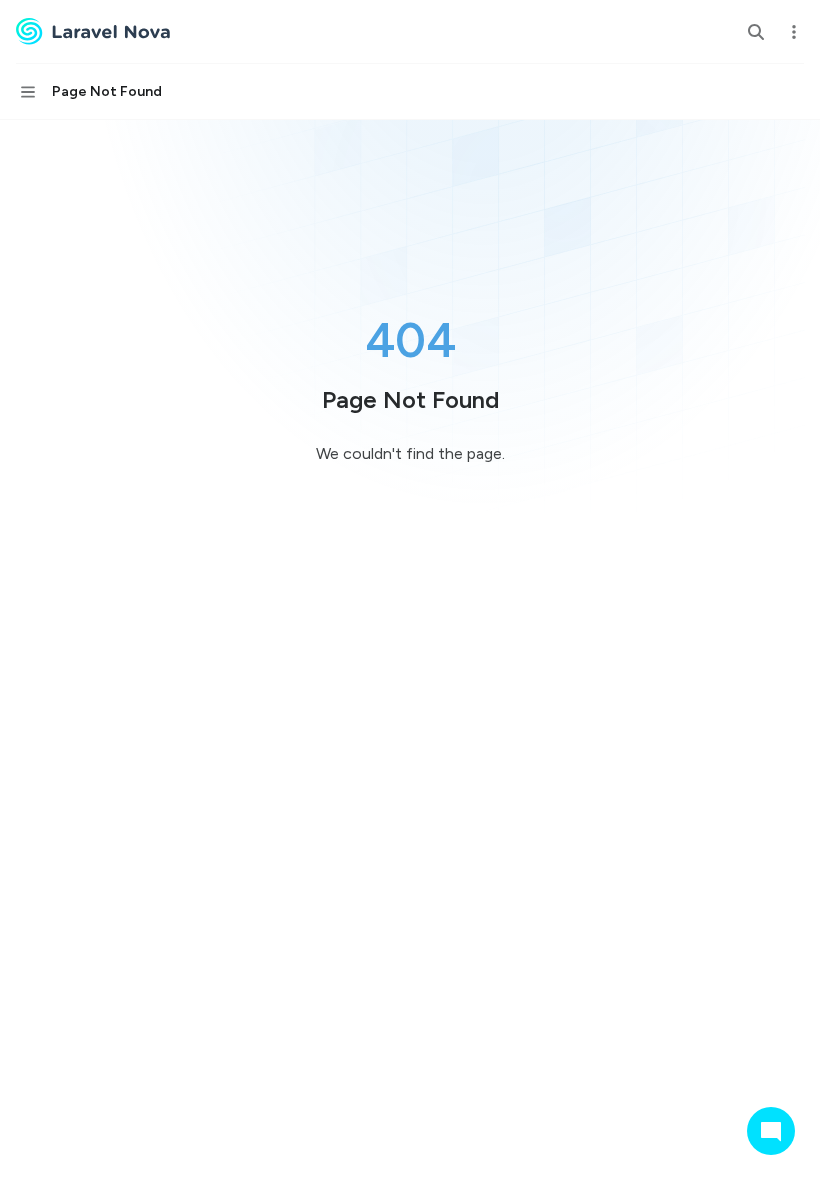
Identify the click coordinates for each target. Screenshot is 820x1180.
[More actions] (794, 32)
